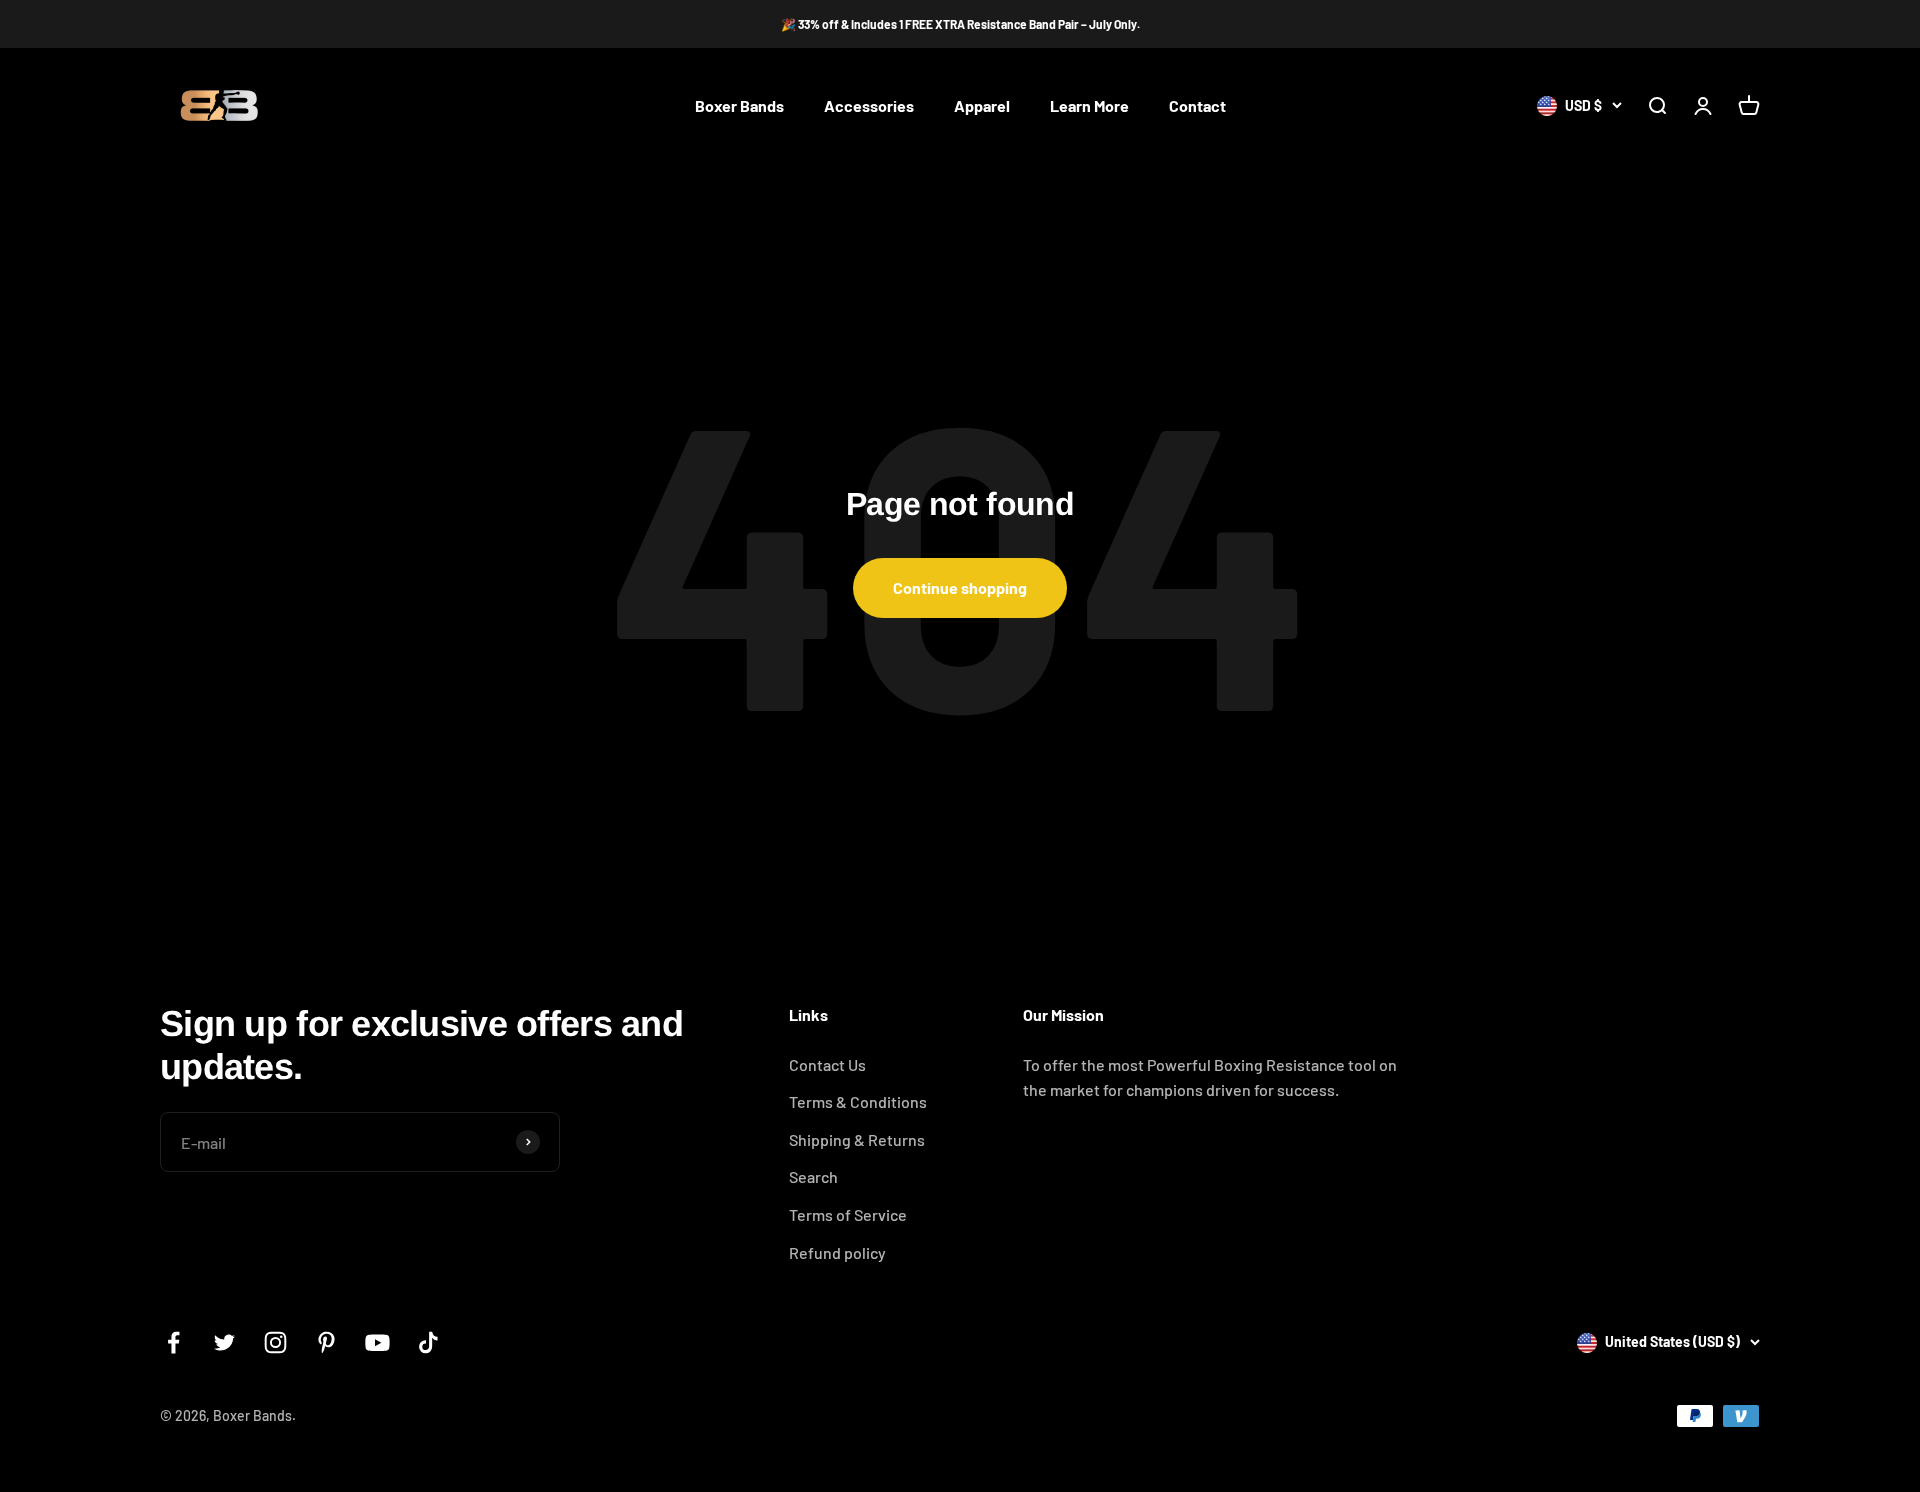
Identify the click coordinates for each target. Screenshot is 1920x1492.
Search (813, 1176)
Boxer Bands (739, 106)
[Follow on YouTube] (377, 1342)
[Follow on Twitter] (224, 1342)
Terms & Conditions (858, 1101)
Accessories (869, 106)
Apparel (982, 106)
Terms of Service (848, 1214)
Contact (1197, 106)
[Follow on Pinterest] (326, 1342)
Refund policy (837, 1252)
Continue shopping (960, 587)
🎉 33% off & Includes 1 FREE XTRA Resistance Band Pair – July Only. (960, 24)
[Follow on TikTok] (428, 1342)
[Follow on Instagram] (275, 1342)
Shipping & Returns (857, 1139)
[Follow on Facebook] (173, 1342)
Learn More (1089, 106)
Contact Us (827, 1064)
